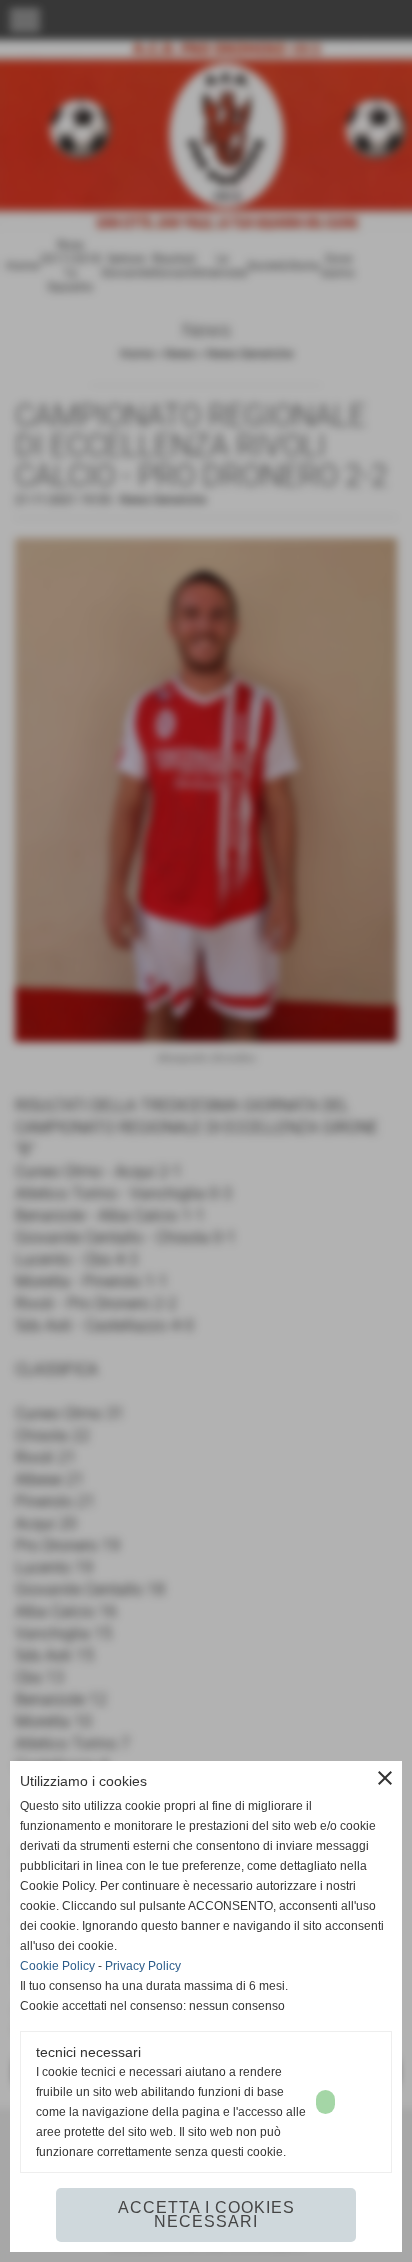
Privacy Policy (143, 1966)
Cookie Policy (57, 1966)
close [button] (385, 1778)
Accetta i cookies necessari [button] (206, 2214)
